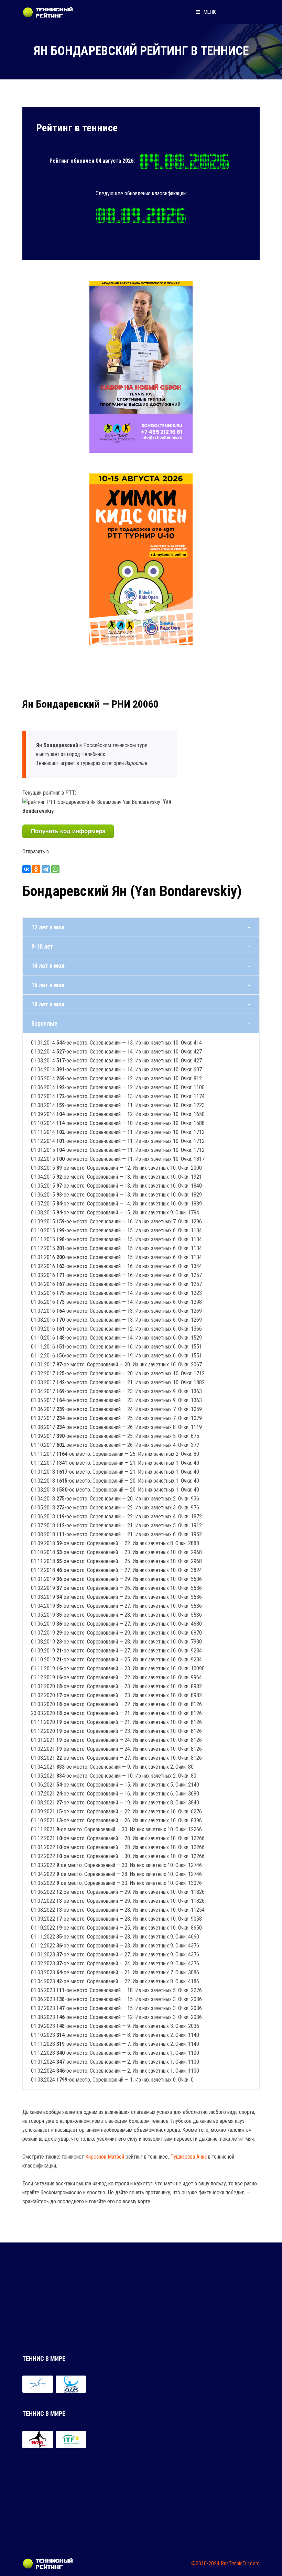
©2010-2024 (205, 2563)
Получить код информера (68, 831)
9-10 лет (42, 946)
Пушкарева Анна (188, 2157)
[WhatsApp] (55, 869)
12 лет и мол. (49, 927)
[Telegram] (46, 869)
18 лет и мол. (49, 1004)
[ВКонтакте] (26, 869)
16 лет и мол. (49, 985)
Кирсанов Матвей (105, 2157)
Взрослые (44, 1023)
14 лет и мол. (49, 966)
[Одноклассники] (36, 869)
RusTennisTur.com (240, 2563)
